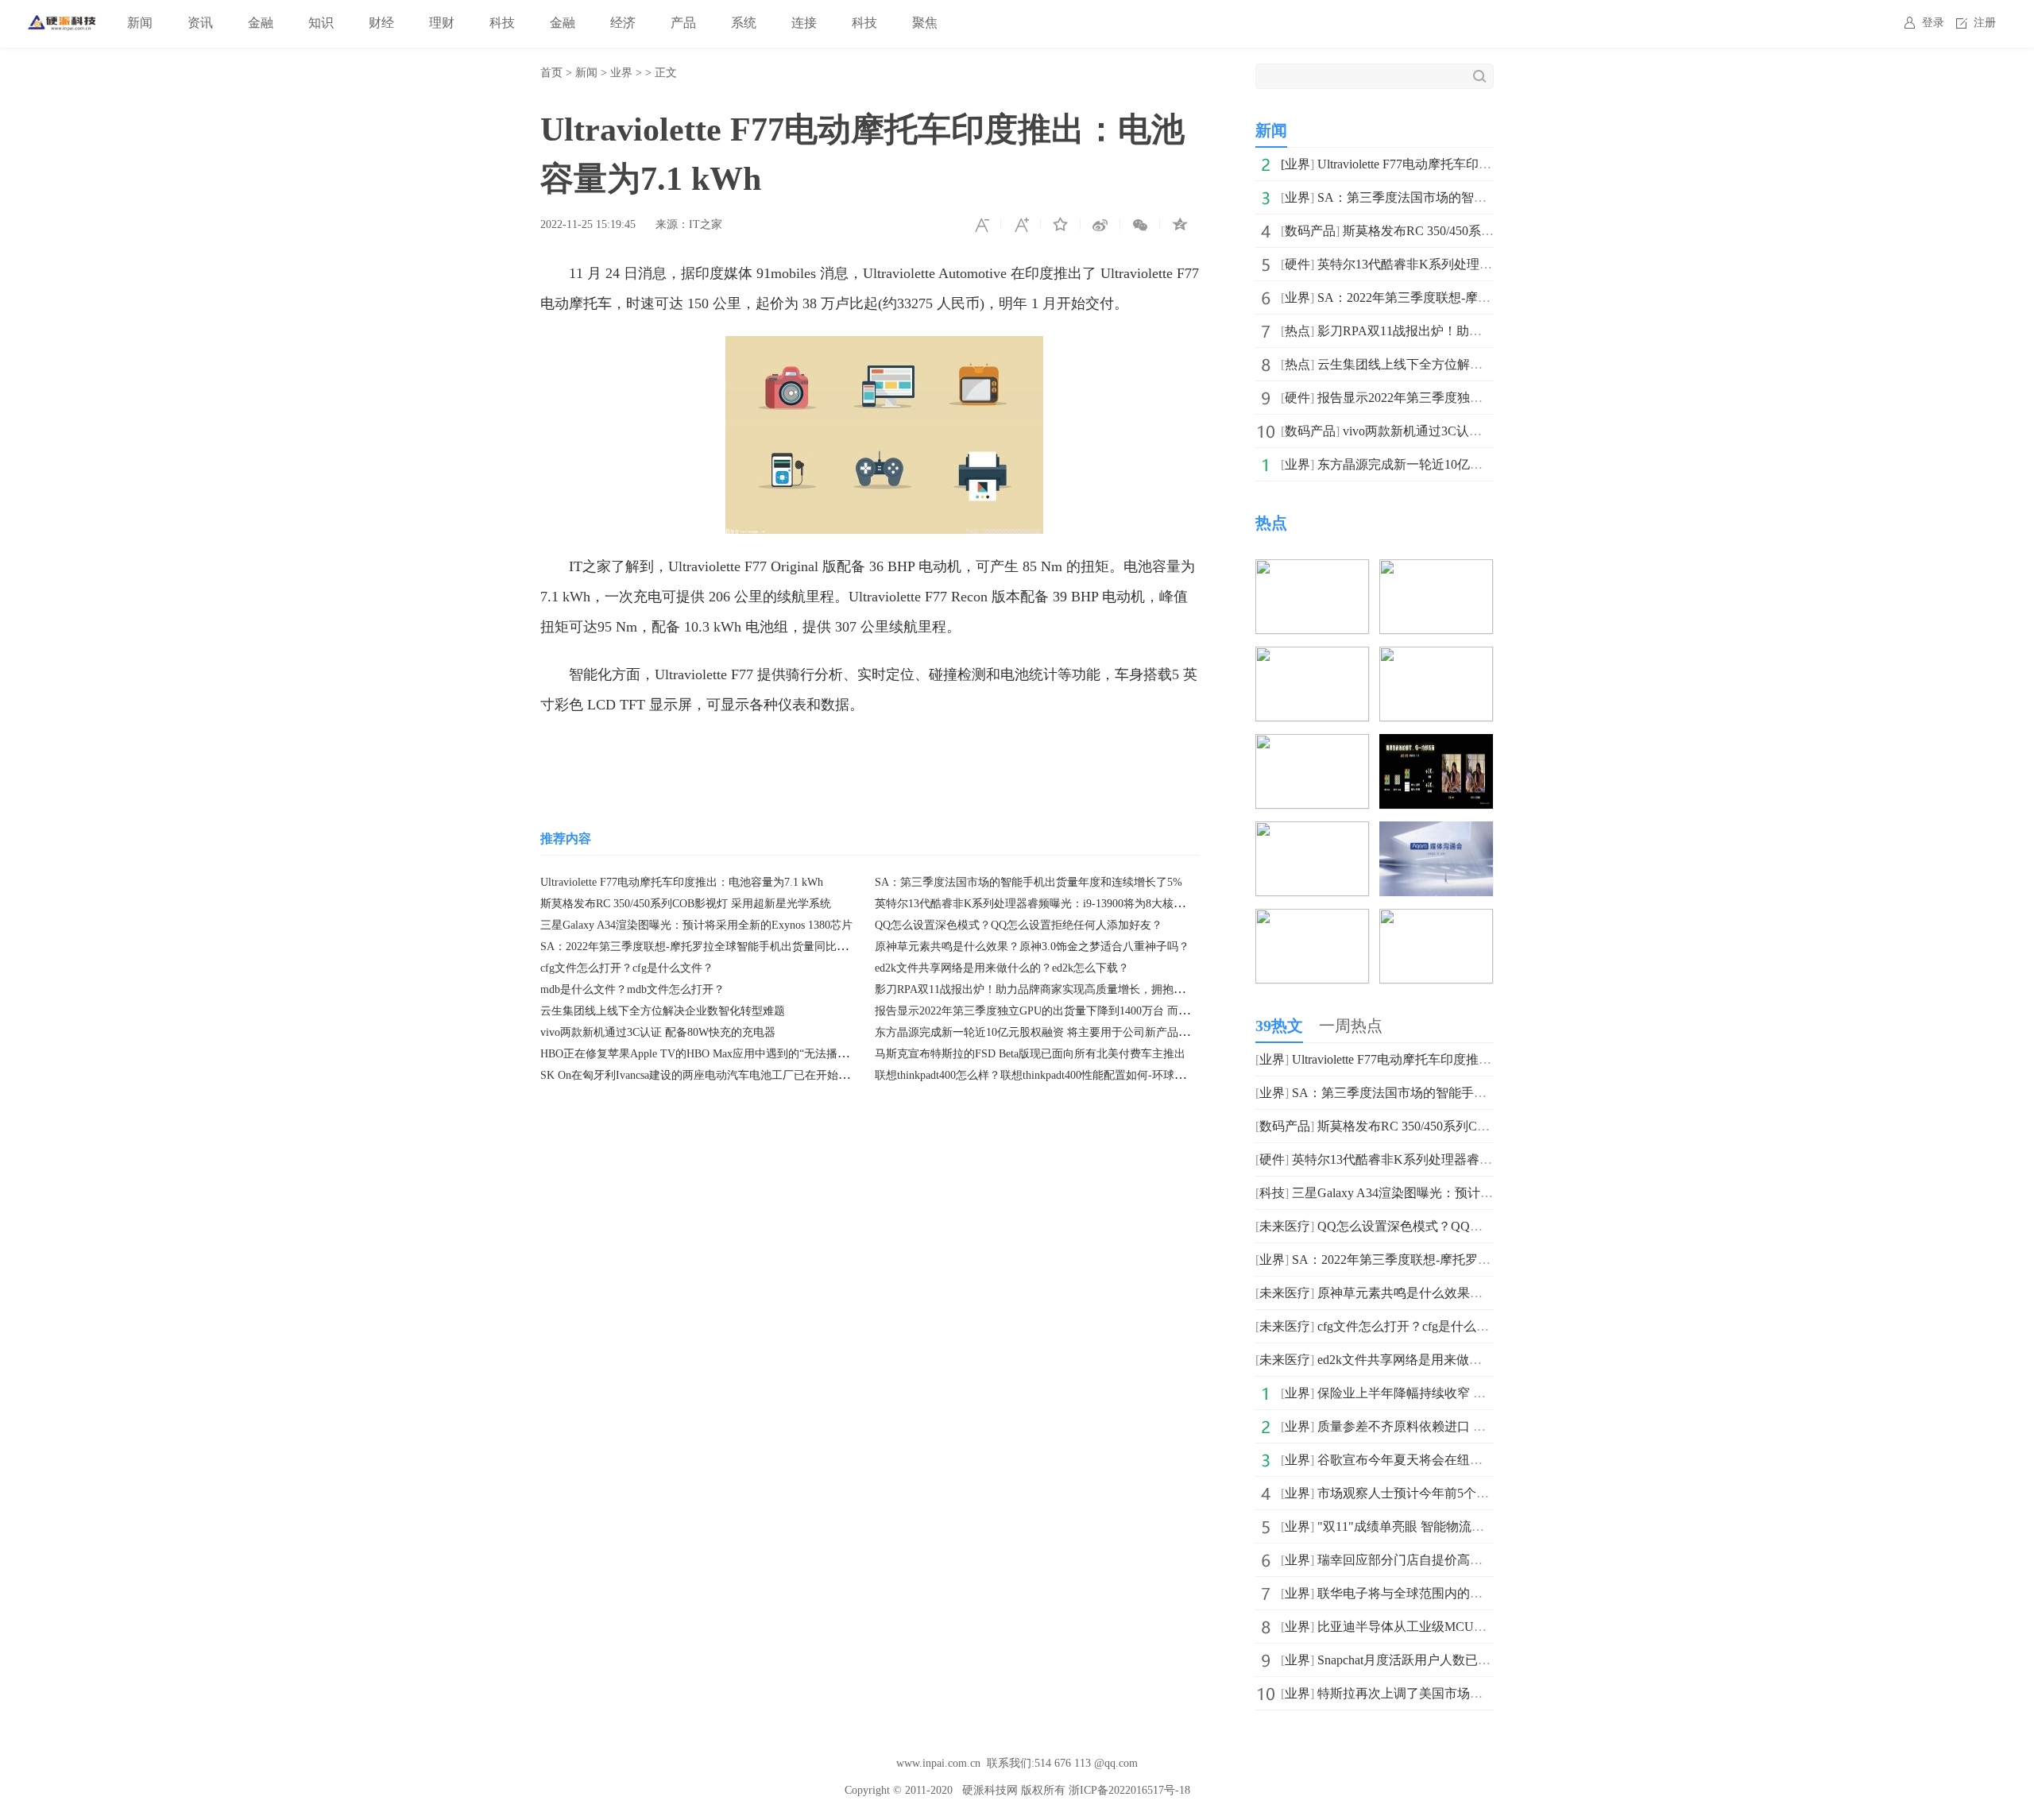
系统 (744, 23)
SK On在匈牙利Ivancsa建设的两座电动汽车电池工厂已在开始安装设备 (712, 1075)
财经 (381, 23)
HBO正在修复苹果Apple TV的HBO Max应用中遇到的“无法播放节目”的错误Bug (734, 1054)
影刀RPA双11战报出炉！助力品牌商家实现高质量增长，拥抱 (1489, 331)
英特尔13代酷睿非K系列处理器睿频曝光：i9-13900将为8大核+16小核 (1044, 904)
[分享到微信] (1140, 225)
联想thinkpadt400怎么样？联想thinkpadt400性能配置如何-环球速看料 (1041, 1075)
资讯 (200, 23)
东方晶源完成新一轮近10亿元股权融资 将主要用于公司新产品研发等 (1043, 1032)
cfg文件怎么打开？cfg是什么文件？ (627, 968)
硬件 (1297, 264)
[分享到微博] (1100, 225)
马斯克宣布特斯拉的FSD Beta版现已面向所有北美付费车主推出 (1030, 1054)
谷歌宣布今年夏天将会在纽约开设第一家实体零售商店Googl (1486, 1460)
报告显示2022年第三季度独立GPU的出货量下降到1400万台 (1483, 398)
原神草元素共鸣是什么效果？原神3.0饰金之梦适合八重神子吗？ (1032, 947)
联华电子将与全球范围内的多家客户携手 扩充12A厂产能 (1476, 1593)
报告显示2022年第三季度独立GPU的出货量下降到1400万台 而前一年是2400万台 (1071, 1011)
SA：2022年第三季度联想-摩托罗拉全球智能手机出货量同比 (1487, 298)
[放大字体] (1021, 225)
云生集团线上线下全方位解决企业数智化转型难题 (663, 1011)
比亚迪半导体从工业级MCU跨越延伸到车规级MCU (1461, 1627)
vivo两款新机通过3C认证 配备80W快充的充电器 (658, 1032)
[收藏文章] (1061, 225)
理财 (442, 23)
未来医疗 (1285, 1226)
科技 (502, 23)
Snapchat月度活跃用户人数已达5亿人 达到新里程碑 (1460, 1660)
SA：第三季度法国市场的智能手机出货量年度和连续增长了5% (1029, 882)
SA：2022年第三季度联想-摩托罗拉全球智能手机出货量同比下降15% (710, 947)
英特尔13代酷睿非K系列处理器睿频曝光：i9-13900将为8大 (1481, 264)
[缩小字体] (981, 225)
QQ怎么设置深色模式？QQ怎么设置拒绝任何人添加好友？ (1019, 925)
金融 (261, 23)
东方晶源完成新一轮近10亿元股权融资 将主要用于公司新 (1478, 464)
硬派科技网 (990, 1790)
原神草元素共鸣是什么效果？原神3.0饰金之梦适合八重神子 (1484, 1293)
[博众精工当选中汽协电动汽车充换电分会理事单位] (1436, 920)
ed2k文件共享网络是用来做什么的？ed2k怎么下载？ (1002, 968)
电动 (644, 752)
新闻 (140, 23)
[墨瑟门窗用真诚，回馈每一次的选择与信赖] (1312, 920)
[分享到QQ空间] (1180, 225)
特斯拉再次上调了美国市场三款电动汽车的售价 (1451, 1693)
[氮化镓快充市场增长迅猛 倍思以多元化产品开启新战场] (1436, 657)
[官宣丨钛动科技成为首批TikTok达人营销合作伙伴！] (1312, 832)
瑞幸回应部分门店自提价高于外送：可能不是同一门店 (1470, 1560)
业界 (621, 73)
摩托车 (684, 752)
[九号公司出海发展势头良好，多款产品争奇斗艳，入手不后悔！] (1312, 657)
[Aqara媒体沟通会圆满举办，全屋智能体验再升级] (1436, 832)
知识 (321, 23)
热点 (1297, 331)
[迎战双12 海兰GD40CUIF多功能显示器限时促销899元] (1436, 570)
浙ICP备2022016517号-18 (1129, 1790)
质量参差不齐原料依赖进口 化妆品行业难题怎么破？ (1465, 1426)
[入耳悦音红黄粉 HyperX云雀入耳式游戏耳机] (1312, 745)
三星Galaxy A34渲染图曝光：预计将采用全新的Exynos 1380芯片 (696, 925)
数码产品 (1310, 231)
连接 (804, 23)
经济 (623, 23)
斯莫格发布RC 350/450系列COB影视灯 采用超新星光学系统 (686, 904)
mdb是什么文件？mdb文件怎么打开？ (632, 989)
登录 (1933, 23)
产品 (683, 23)
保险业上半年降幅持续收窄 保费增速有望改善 (1446, 1393)
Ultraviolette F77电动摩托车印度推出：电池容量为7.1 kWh (682, 882)
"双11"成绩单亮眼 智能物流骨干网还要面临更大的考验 (1471, 1526)
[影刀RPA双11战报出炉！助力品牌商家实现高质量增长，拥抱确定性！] (1312, 570)
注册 (1985, 23)
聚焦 (925, 23)
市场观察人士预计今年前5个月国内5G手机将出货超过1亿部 (1484, 1493)
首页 (551, 73)
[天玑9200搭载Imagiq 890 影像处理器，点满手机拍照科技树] (1436, 745)
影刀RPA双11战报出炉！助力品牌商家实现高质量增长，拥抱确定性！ (1046, 989)
